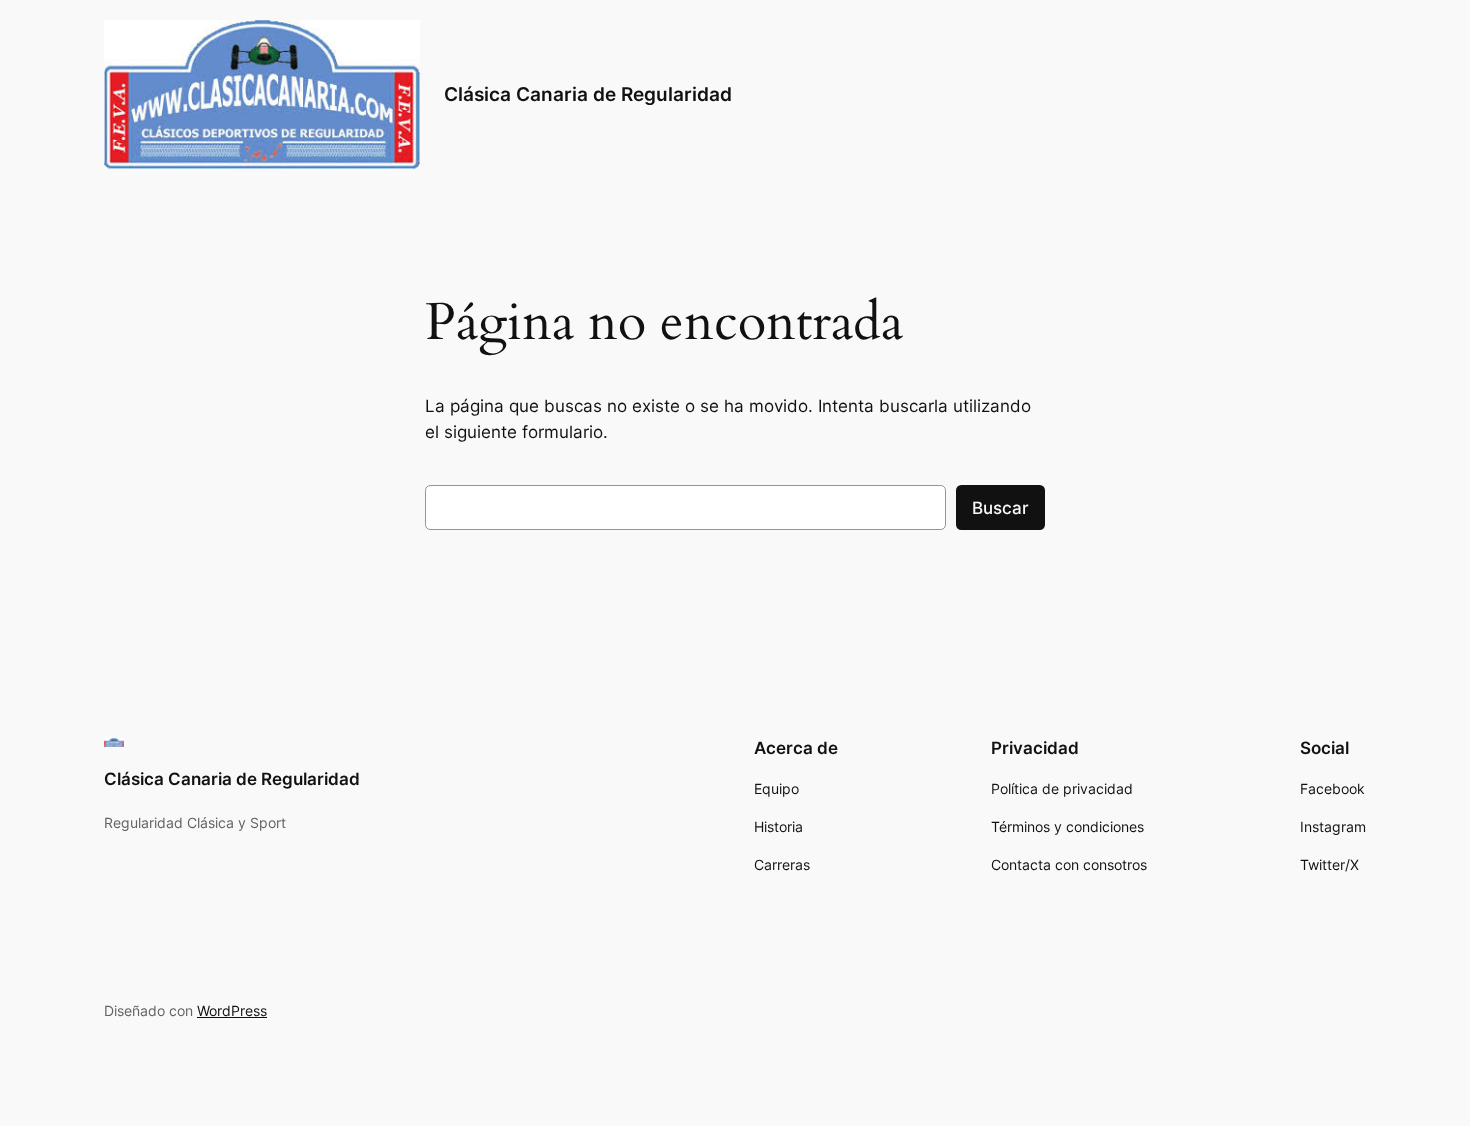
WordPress (232, 1010)
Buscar (1000, 508)
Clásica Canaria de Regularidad (588, 94)
